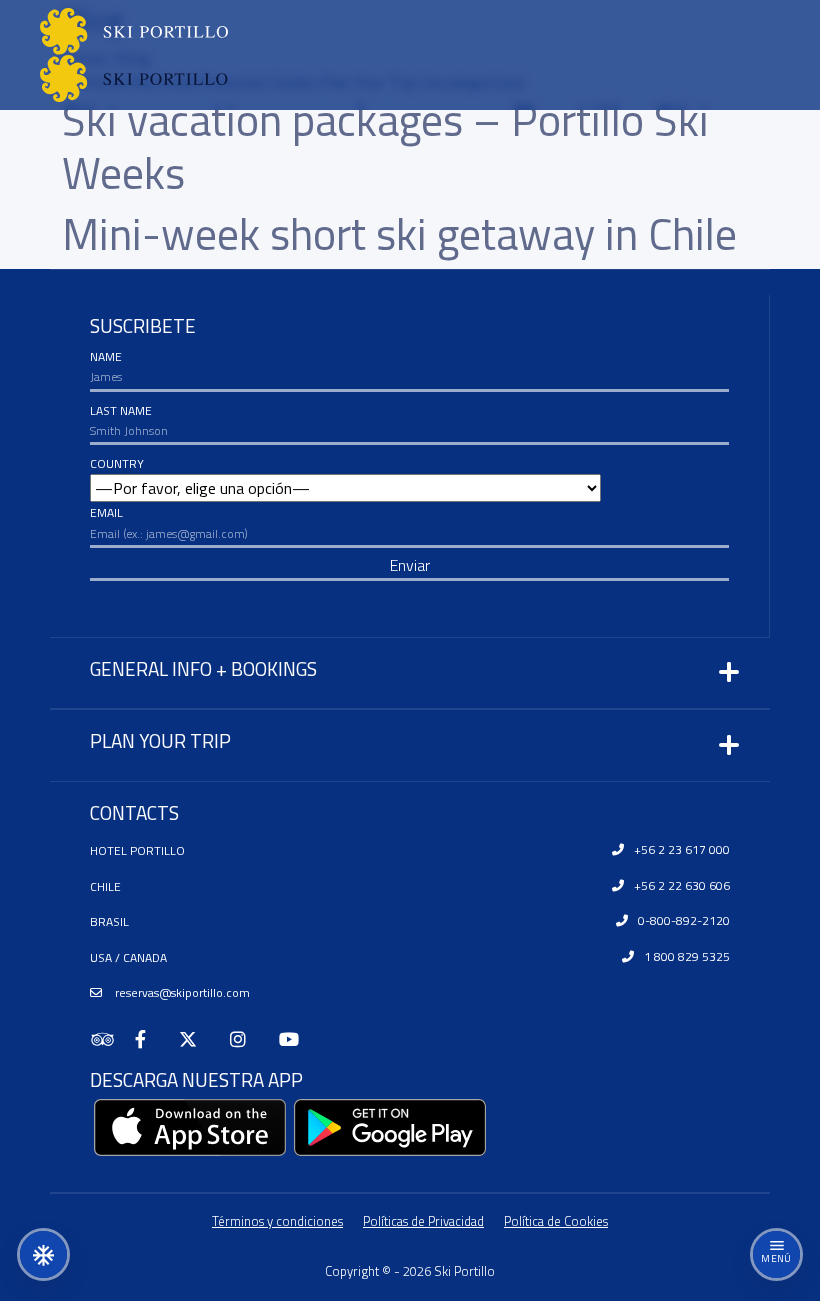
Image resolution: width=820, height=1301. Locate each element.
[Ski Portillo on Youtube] (297, 1039)
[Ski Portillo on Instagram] (246, 1039)
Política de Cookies (556, 1221)
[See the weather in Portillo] (43, 1254)
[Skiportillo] (114, 55)
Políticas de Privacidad (423, 1221)
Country (117, 463)
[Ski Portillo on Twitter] (196, 1039)
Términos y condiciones (277, 1221)
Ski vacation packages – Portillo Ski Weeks (385, 146)
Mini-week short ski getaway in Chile (399, 233)
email (106, 512)
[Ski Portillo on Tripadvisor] (112, 1039)
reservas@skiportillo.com (181, 992)
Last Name (121, 410)
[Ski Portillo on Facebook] (149, 1039)
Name (106, 356)
